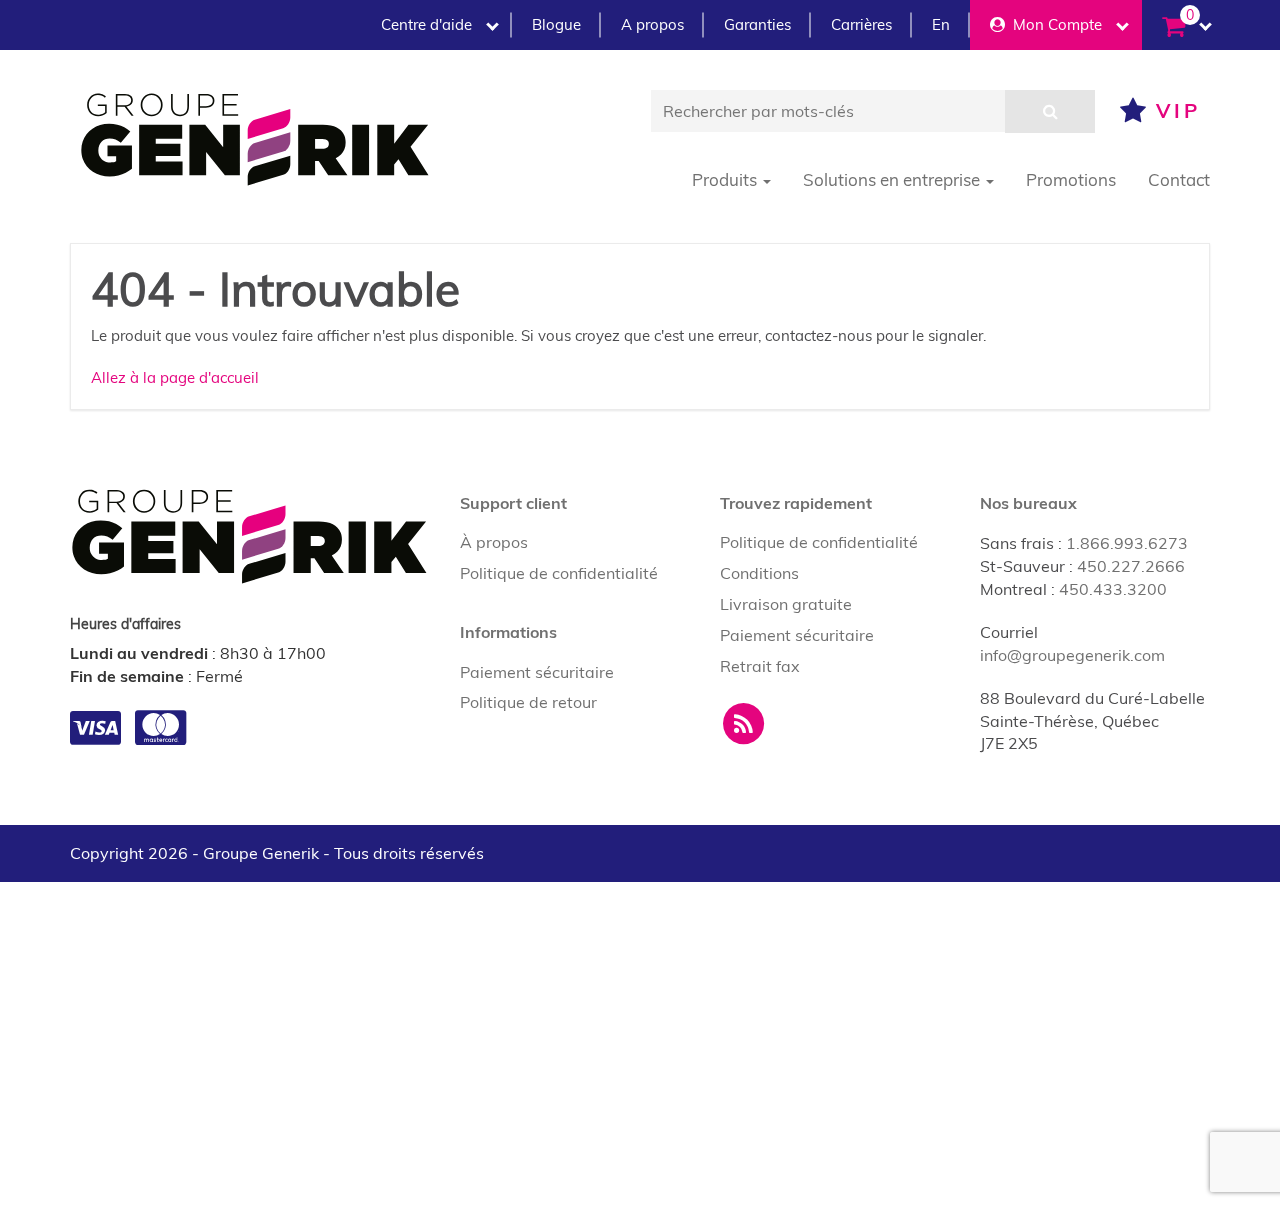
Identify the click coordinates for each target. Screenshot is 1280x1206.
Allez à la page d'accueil (175, 377)
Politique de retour (528, 702)
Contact (1179, 179)
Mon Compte (1053, 24)
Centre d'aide (426, 24)
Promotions (1071, 179)
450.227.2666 (1131, 566)
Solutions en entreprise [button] (893, 179)
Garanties (757, 24)
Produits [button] (726, 179)
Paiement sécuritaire (537, 672)
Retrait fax (760, 666)
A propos (652, 24)
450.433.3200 (1113, 589)
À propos (494, 542)
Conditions (759, 573)
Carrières (861, 24)
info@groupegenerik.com (1072, 655)
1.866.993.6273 (1127, 543)
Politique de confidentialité (559, 573)
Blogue (556, 24)
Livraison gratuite (786, 604)
